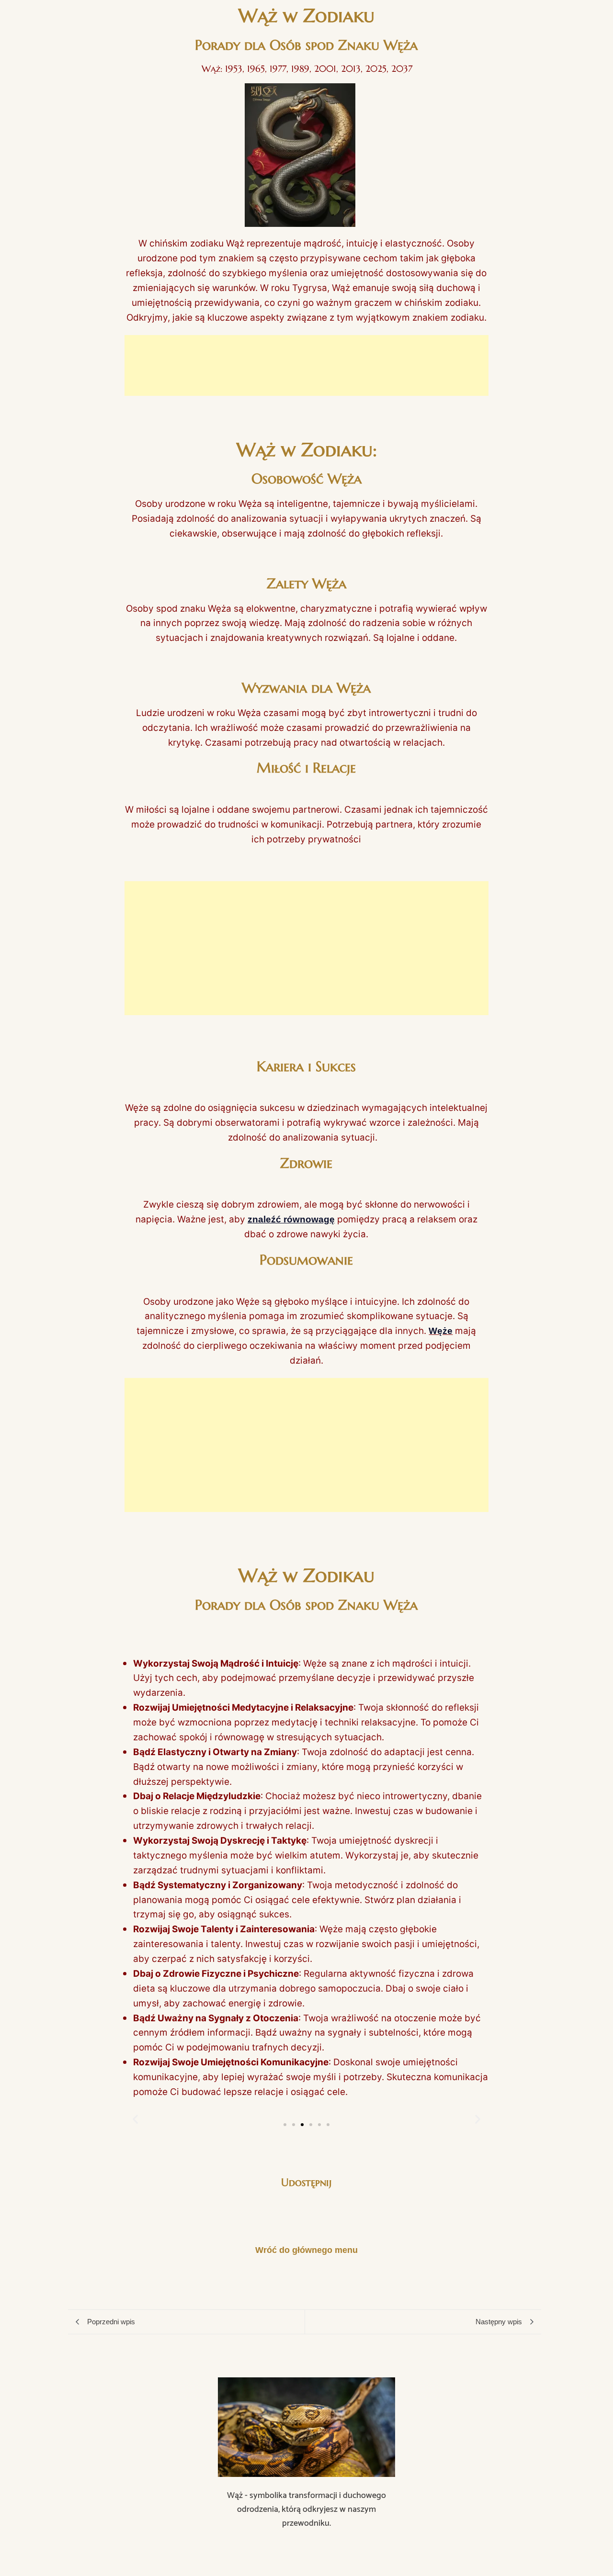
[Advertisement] (306, 365)
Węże (441, 1331)
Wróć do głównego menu (306, 2250)
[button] (285, 2125)
